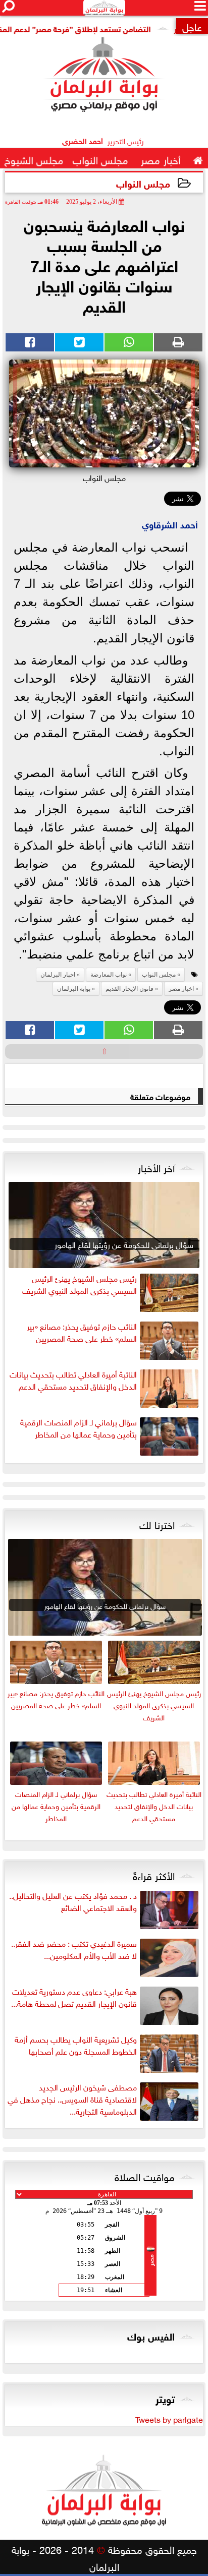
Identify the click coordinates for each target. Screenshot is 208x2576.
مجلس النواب (143, 183)
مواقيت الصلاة (145, 2176)
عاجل (192, 26)
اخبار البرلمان (58, 975)
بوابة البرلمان (74, 989)
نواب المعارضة (109, 975)
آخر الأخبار (156, 1167)
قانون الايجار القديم (129, 989)
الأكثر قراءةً (154, 1875)
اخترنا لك (157, 1524)
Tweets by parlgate (169, 2419)
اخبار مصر (181, 989)
